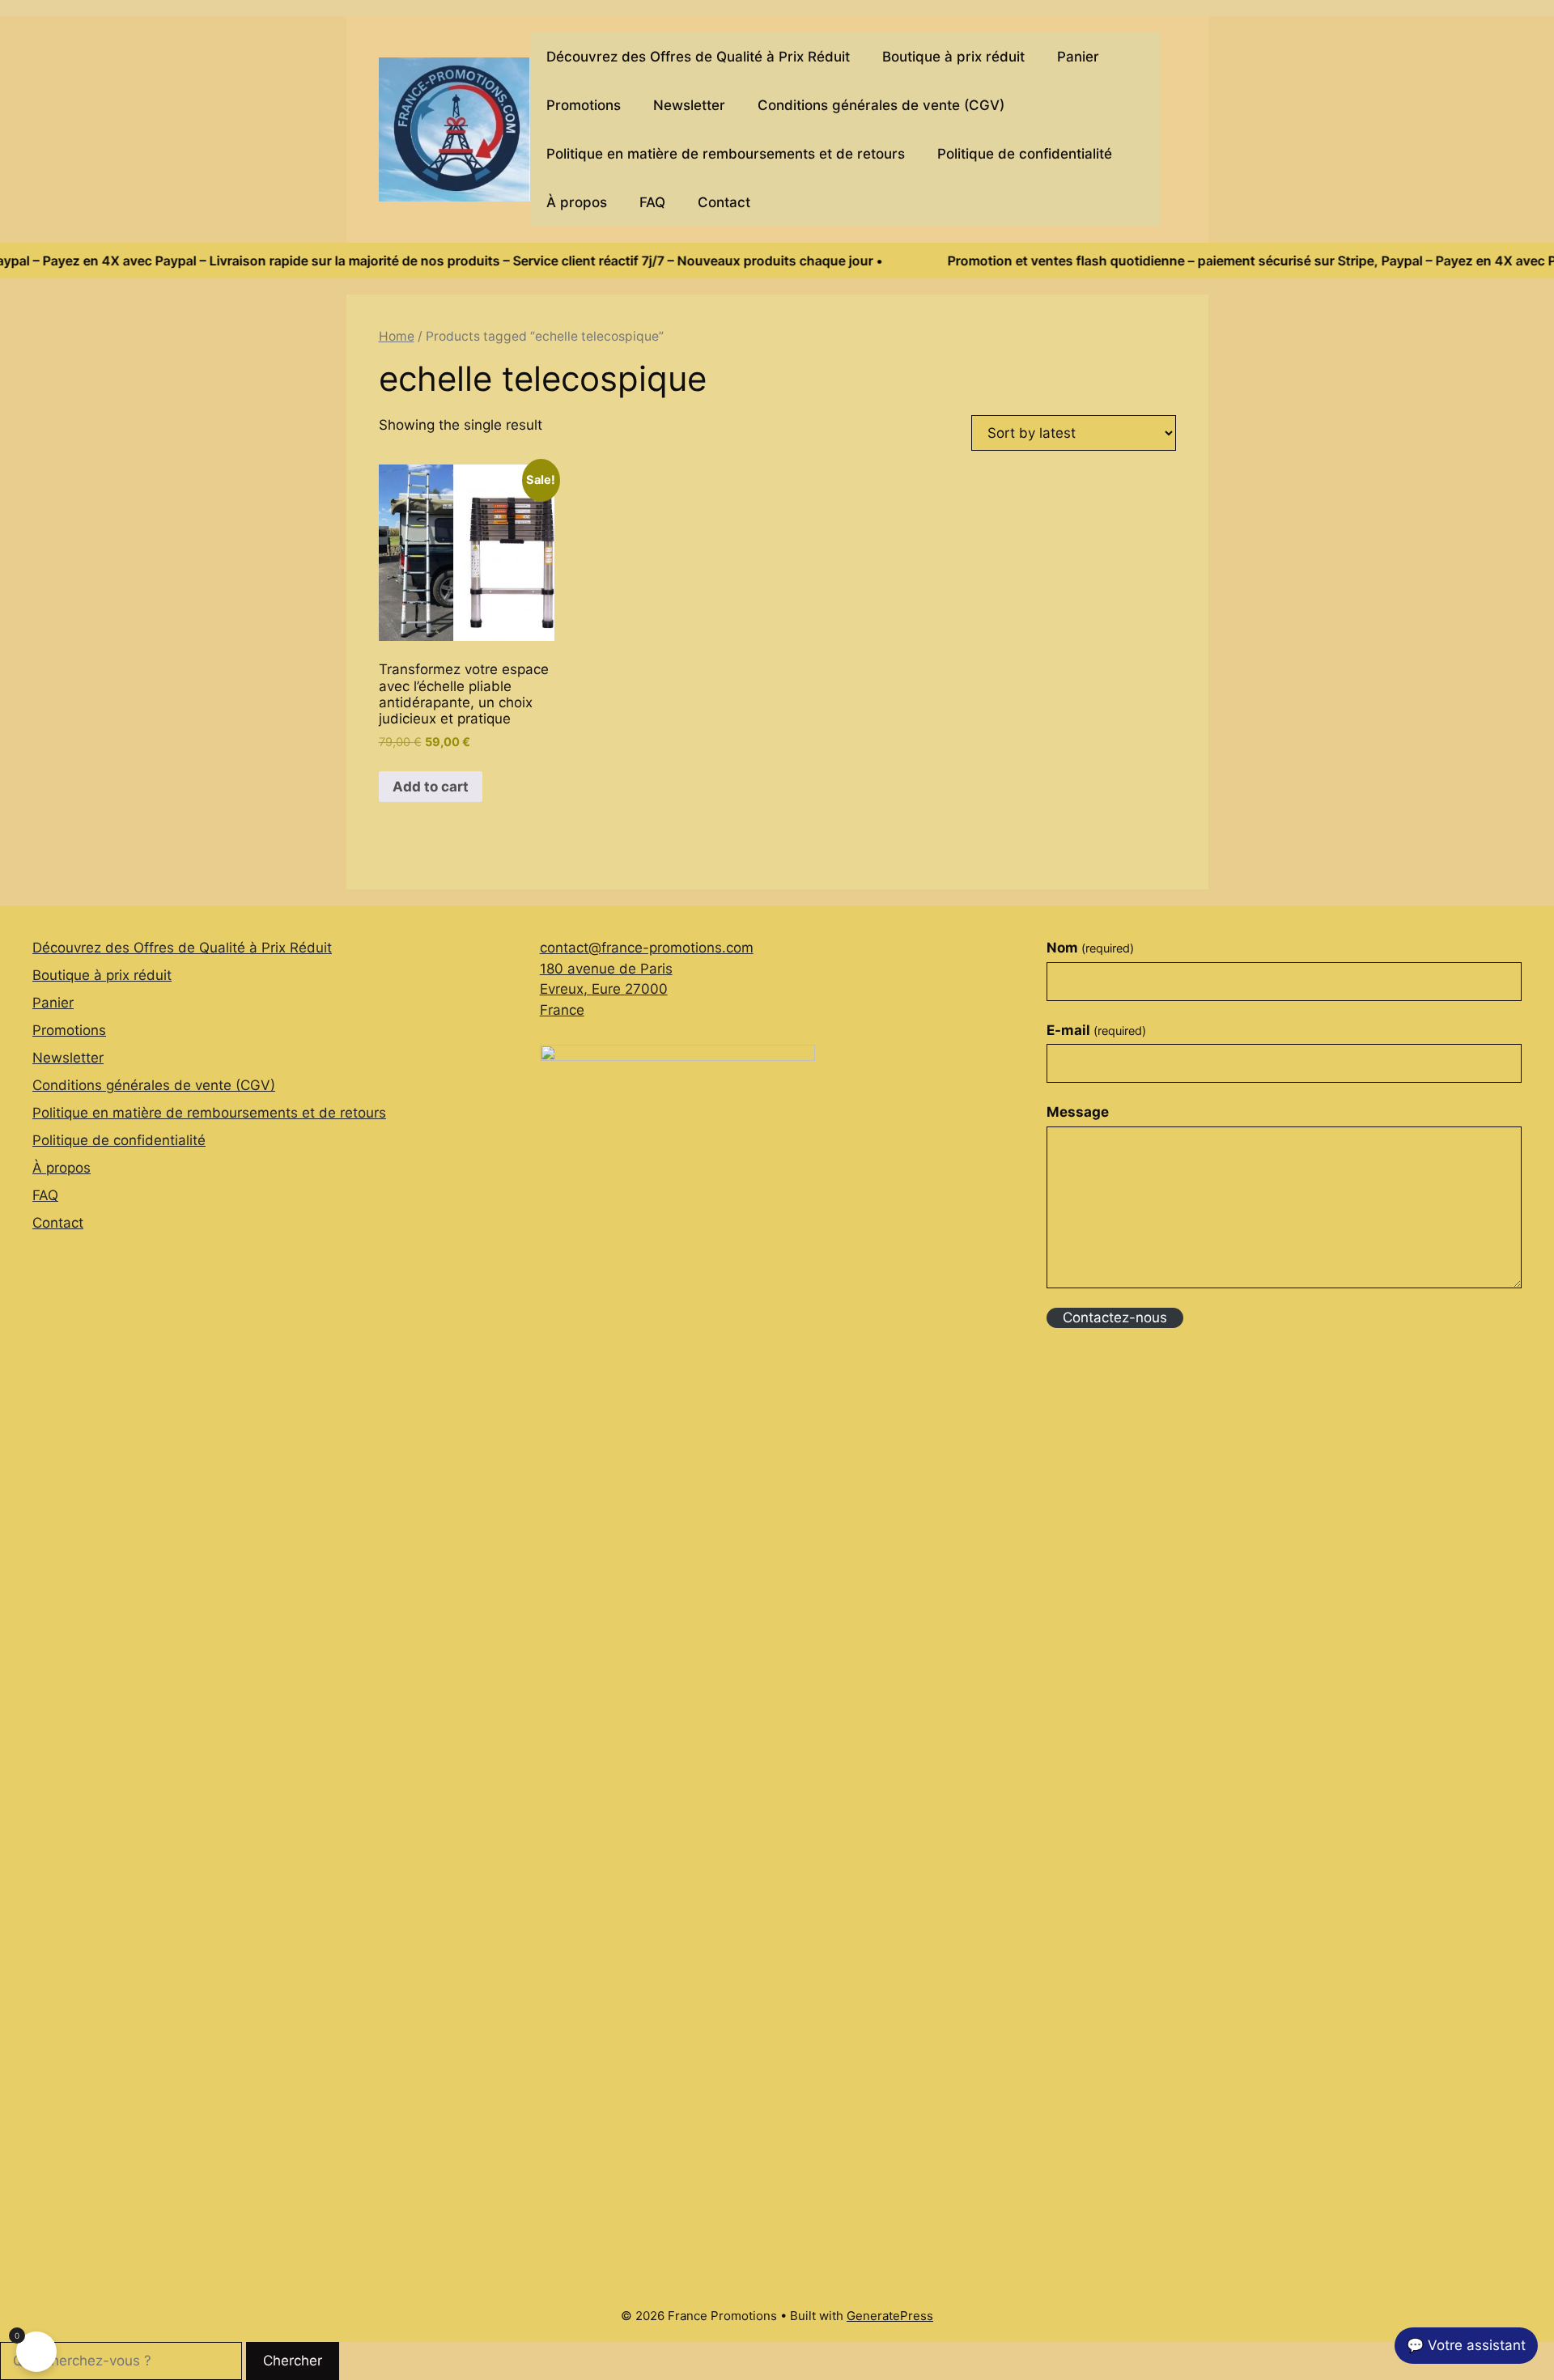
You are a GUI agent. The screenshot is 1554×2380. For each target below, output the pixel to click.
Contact (724, 202)
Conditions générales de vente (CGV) (881, 105)
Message (1078, 1112)
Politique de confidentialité (1025, 154)
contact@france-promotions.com (647, 948)
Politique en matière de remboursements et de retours (726, 154)
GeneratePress (890, 2316)
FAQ (652, 202)
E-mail (1096, 1030)
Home (397, 336)
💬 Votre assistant (1466, 2345)
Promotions (584, 105)
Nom (1090, 948)
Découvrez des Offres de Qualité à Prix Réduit (698, 57)
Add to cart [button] (431, 787)
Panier (1078, 57)
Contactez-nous (1115, 1317)
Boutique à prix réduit (953, 57)
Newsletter (689, 105)
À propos (577, 202)
